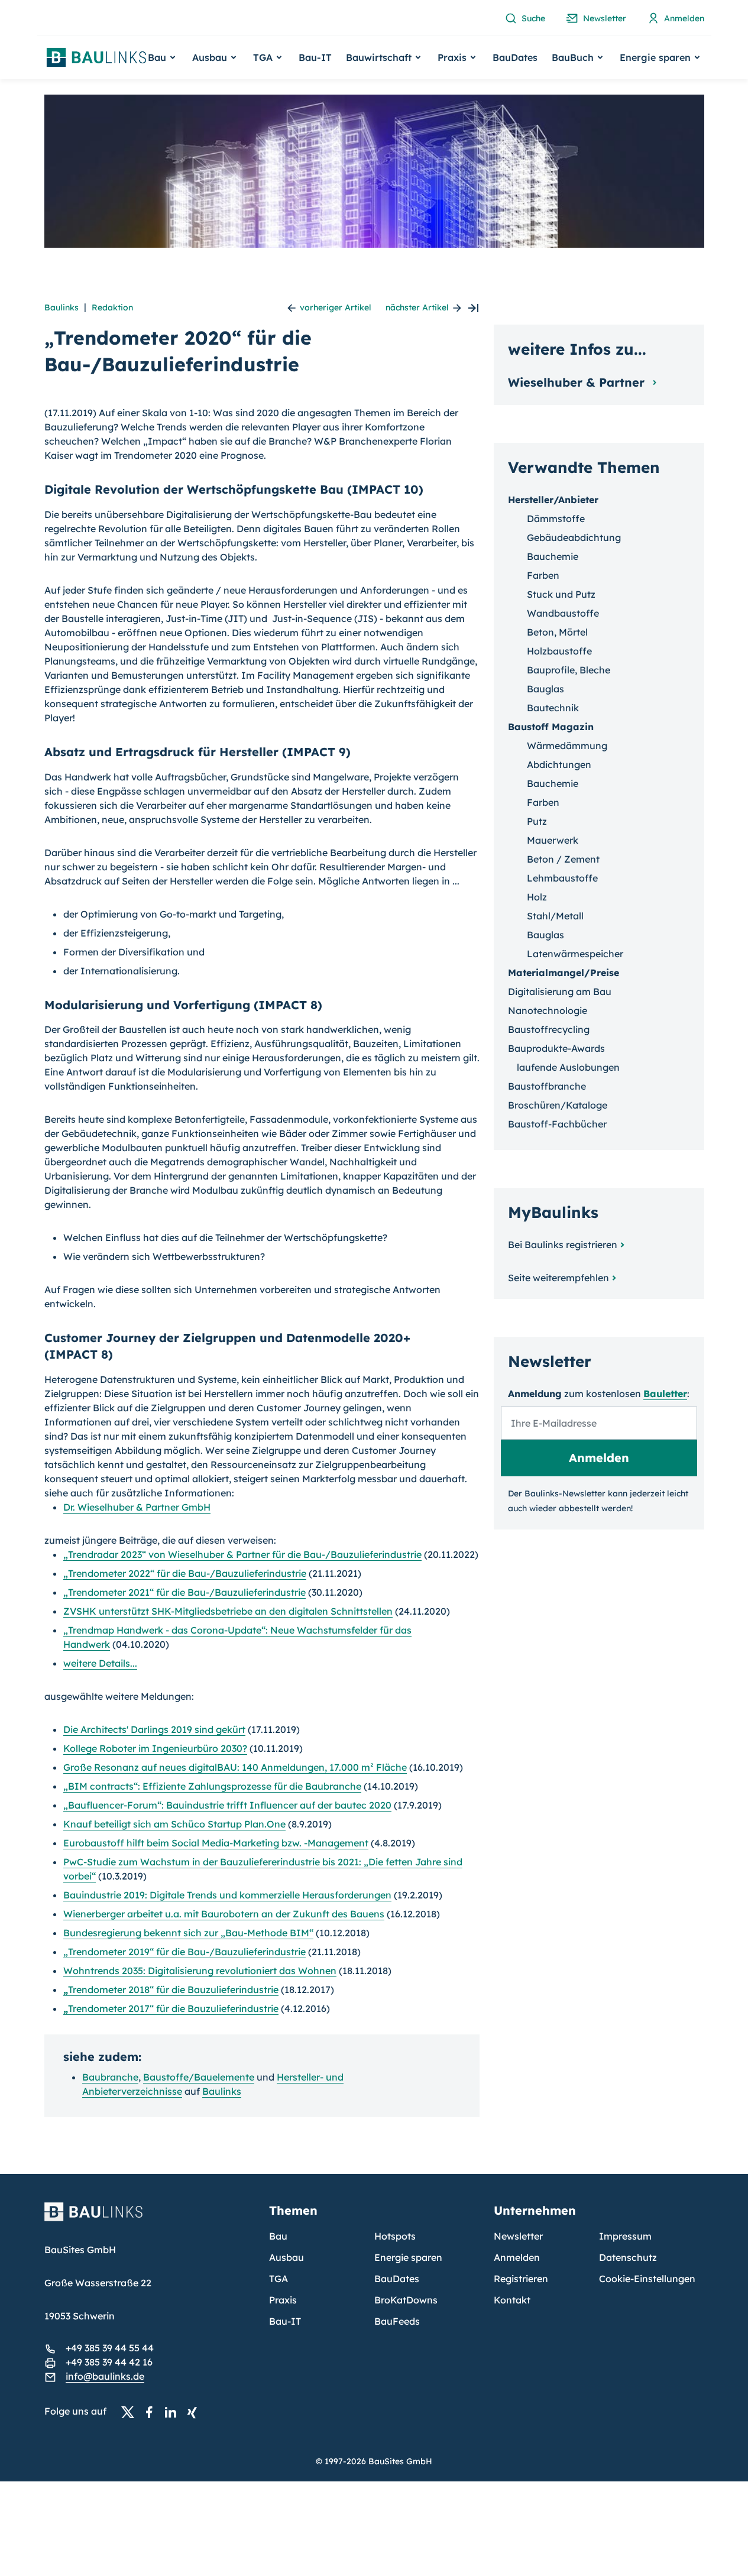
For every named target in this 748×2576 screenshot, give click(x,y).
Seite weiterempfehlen (558, 1278)
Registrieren (521, 2279)
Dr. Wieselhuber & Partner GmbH (137, 1507)
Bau (278, 2236)
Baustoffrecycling (549, 1029)
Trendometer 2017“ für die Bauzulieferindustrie (171, 2008)
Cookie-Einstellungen (647, 2279)
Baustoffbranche (547, 1086)
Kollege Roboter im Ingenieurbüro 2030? (155, 1748)
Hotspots (395, 2236)
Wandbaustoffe (563, 613)
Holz (537, 897)
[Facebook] (153, 2412)
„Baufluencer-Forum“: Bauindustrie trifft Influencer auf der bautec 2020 (227, 1805)
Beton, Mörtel (557, 632)
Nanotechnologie (548, 1010)
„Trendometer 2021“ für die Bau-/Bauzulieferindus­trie (184, 1592)
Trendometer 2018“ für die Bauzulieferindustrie (171, 1989)
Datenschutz (628, 2257)
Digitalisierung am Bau (560, 991)
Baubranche (110, 2077)
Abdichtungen (559, 764)
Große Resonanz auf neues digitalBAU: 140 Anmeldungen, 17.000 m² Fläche (235, 1767)
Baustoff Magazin (551, 727)
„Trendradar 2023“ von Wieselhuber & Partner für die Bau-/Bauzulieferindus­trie (242, 1554)
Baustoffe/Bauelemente (199, 2077)
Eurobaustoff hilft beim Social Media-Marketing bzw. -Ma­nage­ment (216, 1843)
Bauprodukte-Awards (556, 1048)
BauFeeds (397, 2321)
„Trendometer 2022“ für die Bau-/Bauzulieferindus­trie (185, 1573)
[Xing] (195, 2412)
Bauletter (665, 1394)
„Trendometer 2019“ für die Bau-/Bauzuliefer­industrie (184, 1952)
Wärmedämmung (567, 746)
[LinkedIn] (174, 2412)
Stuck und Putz (561, 594)
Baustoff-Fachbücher (557, 1124)
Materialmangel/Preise (564, 973)
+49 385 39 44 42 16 (109, 2362)
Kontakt (512, 2300)
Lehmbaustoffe (562, 878)
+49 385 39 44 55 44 (110, 2348)
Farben (543, 575)
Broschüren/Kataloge (558, 1105)
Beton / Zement (563, 859)
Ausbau (286, 2257)
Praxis (283, 2300)
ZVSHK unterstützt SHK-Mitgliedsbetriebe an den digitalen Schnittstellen (228, 1611)
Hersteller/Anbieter (553, 500)
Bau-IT (315, 57)
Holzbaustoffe (559, 651)
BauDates (515, 57)
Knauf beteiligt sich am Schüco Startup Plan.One (174, 1824)
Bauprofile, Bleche (569, 670)
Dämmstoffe (556, 519)
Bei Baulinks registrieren (563, 1245)
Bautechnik (553, 708)
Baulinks (61, 307)
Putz (537, 821)
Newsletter (518, 2236)
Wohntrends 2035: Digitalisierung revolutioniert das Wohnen (200, 1971)
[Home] (150, 2219)
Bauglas (545, 689)
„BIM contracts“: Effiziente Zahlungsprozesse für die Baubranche (212, 1786)
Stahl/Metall (555, 916)
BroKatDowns (406, 2300)
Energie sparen (408, 2257)
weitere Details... (100, 1663)
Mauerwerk (553, 840)
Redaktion (112, 307)
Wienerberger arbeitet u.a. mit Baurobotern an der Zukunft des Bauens (224, 1914)
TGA (279, 2279)
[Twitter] (131, 2412)
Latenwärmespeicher (575, 954)
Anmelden (517, 2257)
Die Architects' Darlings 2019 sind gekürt (154, 1729)
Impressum (625, 2236)
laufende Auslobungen (568, 1067)
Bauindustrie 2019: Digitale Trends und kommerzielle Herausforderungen (227, 1895)
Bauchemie (553, 556)
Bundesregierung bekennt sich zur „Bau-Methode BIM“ (188, 1933)
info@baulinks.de (105, 2376)
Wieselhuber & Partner (578, 382)
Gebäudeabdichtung (574, 537)
